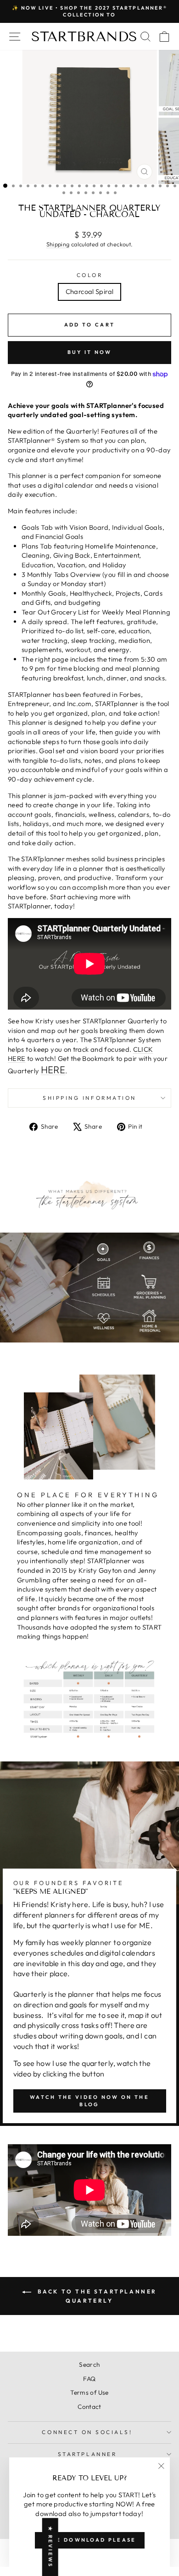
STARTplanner (87, 2454)
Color (90, 275)
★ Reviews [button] (50, 2547)
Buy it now (90, 352)
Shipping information (89, 1098)
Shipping (58, 244)
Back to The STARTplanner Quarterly (96, 2296)
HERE (53, 1070)
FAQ (89, 2379)
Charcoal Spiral (90, 291)
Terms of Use (89, 2392)
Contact (89, 2407)
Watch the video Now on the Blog (89, 2101)
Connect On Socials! (87, 2432)
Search (89, 2364)
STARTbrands (84, 37)
